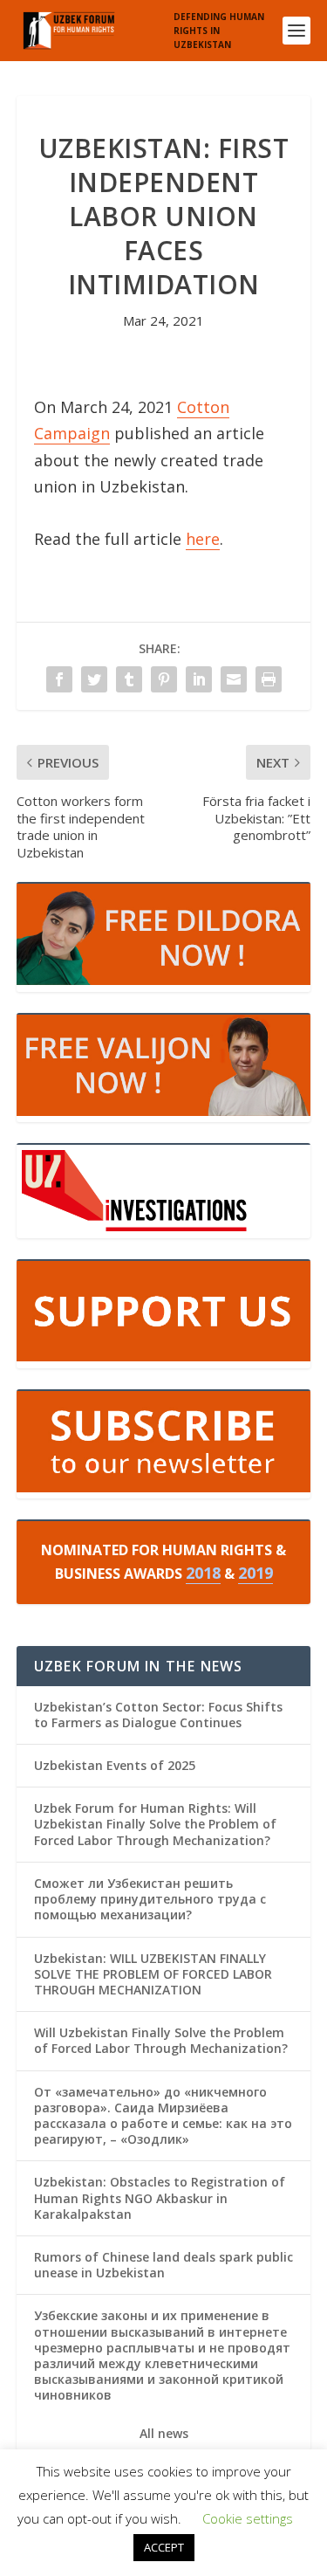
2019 (255, 1573)
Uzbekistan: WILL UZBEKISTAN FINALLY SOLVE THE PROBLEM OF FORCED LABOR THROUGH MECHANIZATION (153, 1974)
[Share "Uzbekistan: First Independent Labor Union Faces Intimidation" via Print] (269, 679)
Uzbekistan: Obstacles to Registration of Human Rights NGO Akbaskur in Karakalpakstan (160, 2197)
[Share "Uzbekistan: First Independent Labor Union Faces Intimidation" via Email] (234, 679)
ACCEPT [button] (164, 2547)
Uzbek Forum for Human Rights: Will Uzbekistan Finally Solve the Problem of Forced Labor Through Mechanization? (155, 1824)
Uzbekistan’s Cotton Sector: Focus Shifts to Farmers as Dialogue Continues (158, 1715)
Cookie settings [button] (248, 2518)
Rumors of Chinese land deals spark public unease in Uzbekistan (163, 2265)
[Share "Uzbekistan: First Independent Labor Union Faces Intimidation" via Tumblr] (129, 679)
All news (164, 2434)
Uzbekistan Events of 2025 (115, 1765)
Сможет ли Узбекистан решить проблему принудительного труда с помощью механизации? (150, 1899)
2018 (203, 1573)
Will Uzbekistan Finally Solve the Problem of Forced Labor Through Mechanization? (161, 2040)
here (203, 539)
